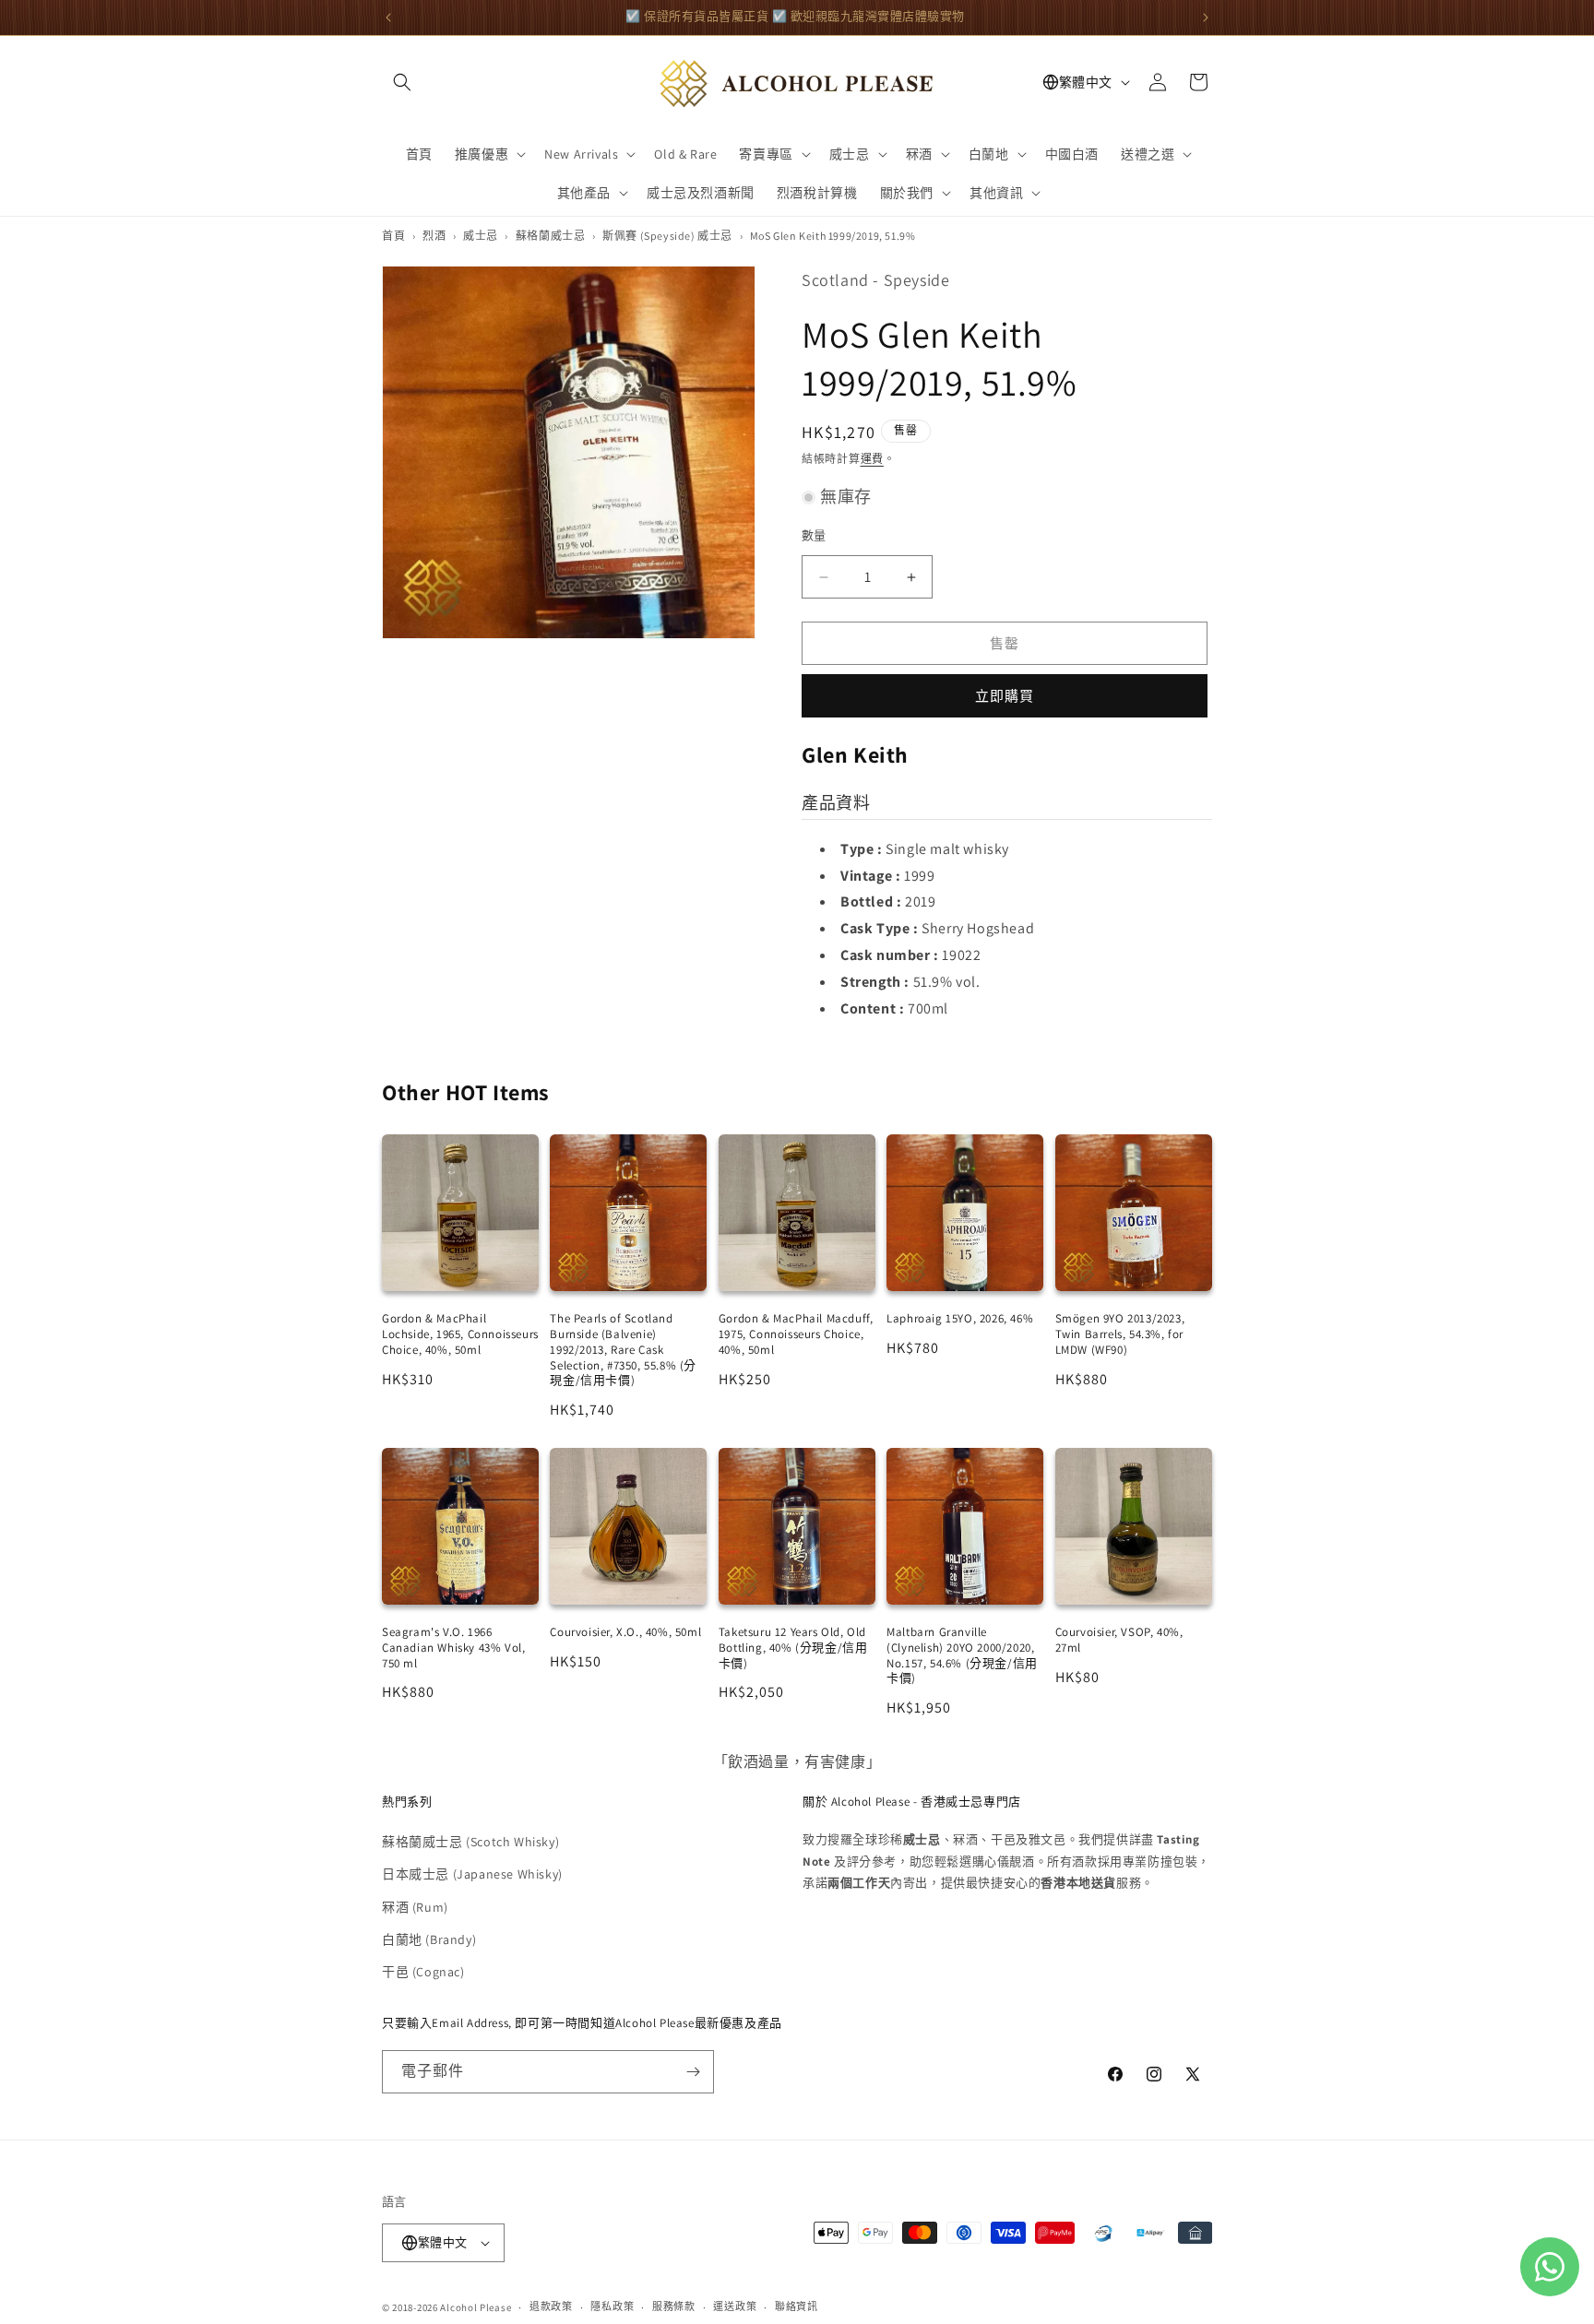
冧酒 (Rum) (415, 1907)
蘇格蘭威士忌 (551, 236)
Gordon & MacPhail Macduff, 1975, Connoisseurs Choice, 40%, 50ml (796, 1334)
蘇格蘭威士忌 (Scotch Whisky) (470, 1842)
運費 (872, 459)
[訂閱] (693, 2072)
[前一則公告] (388, 18)
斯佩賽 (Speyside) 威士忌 (667, 236)
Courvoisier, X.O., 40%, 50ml (625, 1632)
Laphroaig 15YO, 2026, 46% (960, 1318)
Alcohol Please (476, 2307)
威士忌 (481, 236)
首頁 (393, 236)
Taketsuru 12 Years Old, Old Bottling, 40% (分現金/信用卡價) (793, 1648)
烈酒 (434, 236)
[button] (402, 82)
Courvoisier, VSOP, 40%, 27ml (1119, 1640)
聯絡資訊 (797, 2306)
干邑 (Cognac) (423, 1972)
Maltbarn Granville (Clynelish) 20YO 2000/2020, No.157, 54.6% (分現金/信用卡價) (962, 1655)
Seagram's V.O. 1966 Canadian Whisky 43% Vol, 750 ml (453, 1648)
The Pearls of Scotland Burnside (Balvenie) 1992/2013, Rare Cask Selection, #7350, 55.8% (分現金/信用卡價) (623, 1350)
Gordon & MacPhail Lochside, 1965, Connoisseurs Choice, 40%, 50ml (460, 1334)
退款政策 (551, 2306)
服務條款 (674, 2306)
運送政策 (735, 2306)
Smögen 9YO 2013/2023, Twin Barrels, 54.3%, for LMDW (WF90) (1120, 1334)
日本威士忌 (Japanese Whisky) (472, 1874)
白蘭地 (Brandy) (429, 1939)
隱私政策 (612, 2306)
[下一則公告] (1206, 18)
